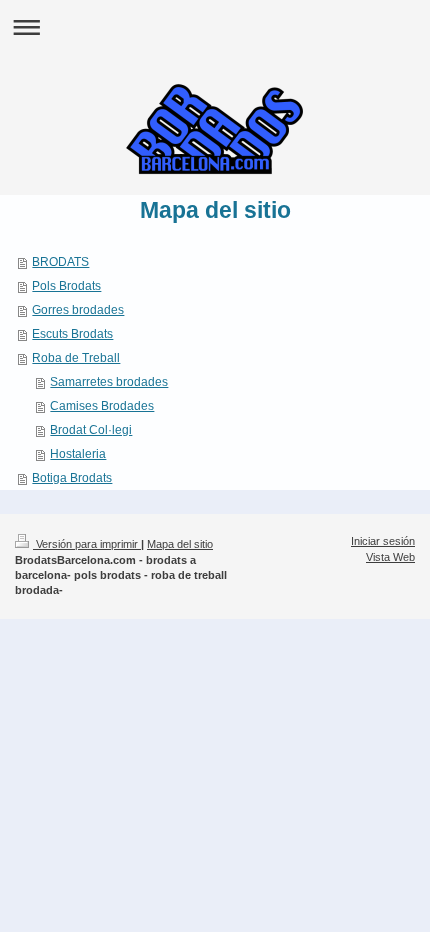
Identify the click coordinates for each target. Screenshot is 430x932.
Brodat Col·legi (91, 430)
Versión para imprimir (87, 544)
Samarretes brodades (109, 382)
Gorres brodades (78, 310)
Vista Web (390, 557)
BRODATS (60, 262)
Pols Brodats (66, 286)
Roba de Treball (76, 358)
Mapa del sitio (180, 544)
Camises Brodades (102, 406)
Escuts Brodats (72, 334)
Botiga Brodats (72, 478)
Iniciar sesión (383, 541)
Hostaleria (78, 454)
